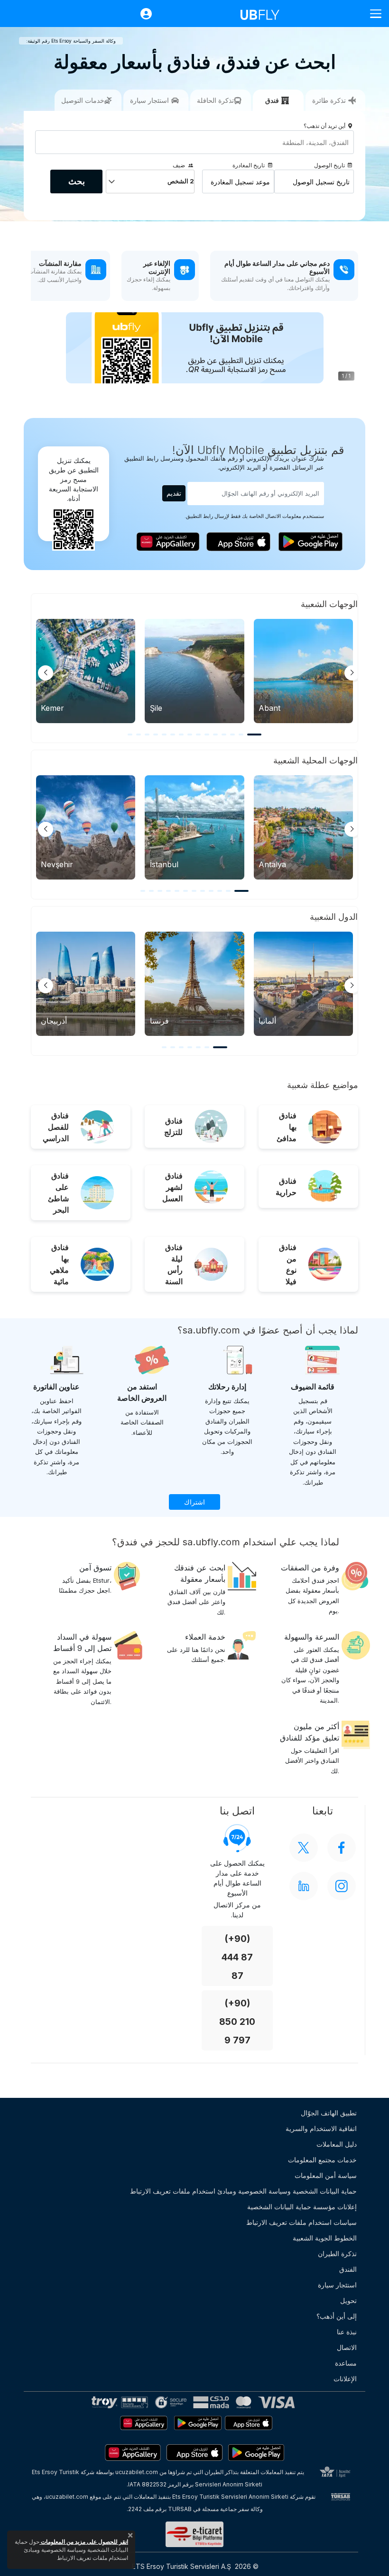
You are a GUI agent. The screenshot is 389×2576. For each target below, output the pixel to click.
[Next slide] (352, 673)
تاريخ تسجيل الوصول (321, 182)
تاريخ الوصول (329, 165)
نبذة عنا (347, 2332)
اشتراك (194, 1502)
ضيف (179, 165)
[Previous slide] (46, 673)
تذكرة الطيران (337, 2254)
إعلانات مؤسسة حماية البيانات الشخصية (302, 2207)
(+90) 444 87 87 (237, 1957)
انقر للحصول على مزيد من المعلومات (84, 2542)
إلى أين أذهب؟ (337, 2316)
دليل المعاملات (337, 2144)
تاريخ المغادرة (249, 165)
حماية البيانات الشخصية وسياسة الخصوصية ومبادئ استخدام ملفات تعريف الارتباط (243, 2191)
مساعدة (346, 2363)
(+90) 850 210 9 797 (237, 2022)
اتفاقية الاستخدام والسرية (321, 2128)
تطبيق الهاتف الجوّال (329, 2113)
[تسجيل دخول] (141, 14)
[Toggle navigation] (372, 14)
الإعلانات (345, 2379)
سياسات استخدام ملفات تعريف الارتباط (301, 2222)
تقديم (174, 493)
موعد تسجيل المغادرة (240, 182)
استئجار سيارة (337, 2285)
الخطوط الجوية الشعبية (325, 2238)
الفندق (348, 2269)
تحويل (348, 2300)
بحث (77, 181)
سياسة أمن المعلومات (326, 2175)
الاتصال (347, 2347)
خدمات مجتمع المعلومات (322, 2160)
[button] (254, 735)
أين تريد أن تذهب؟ (324, 126)
